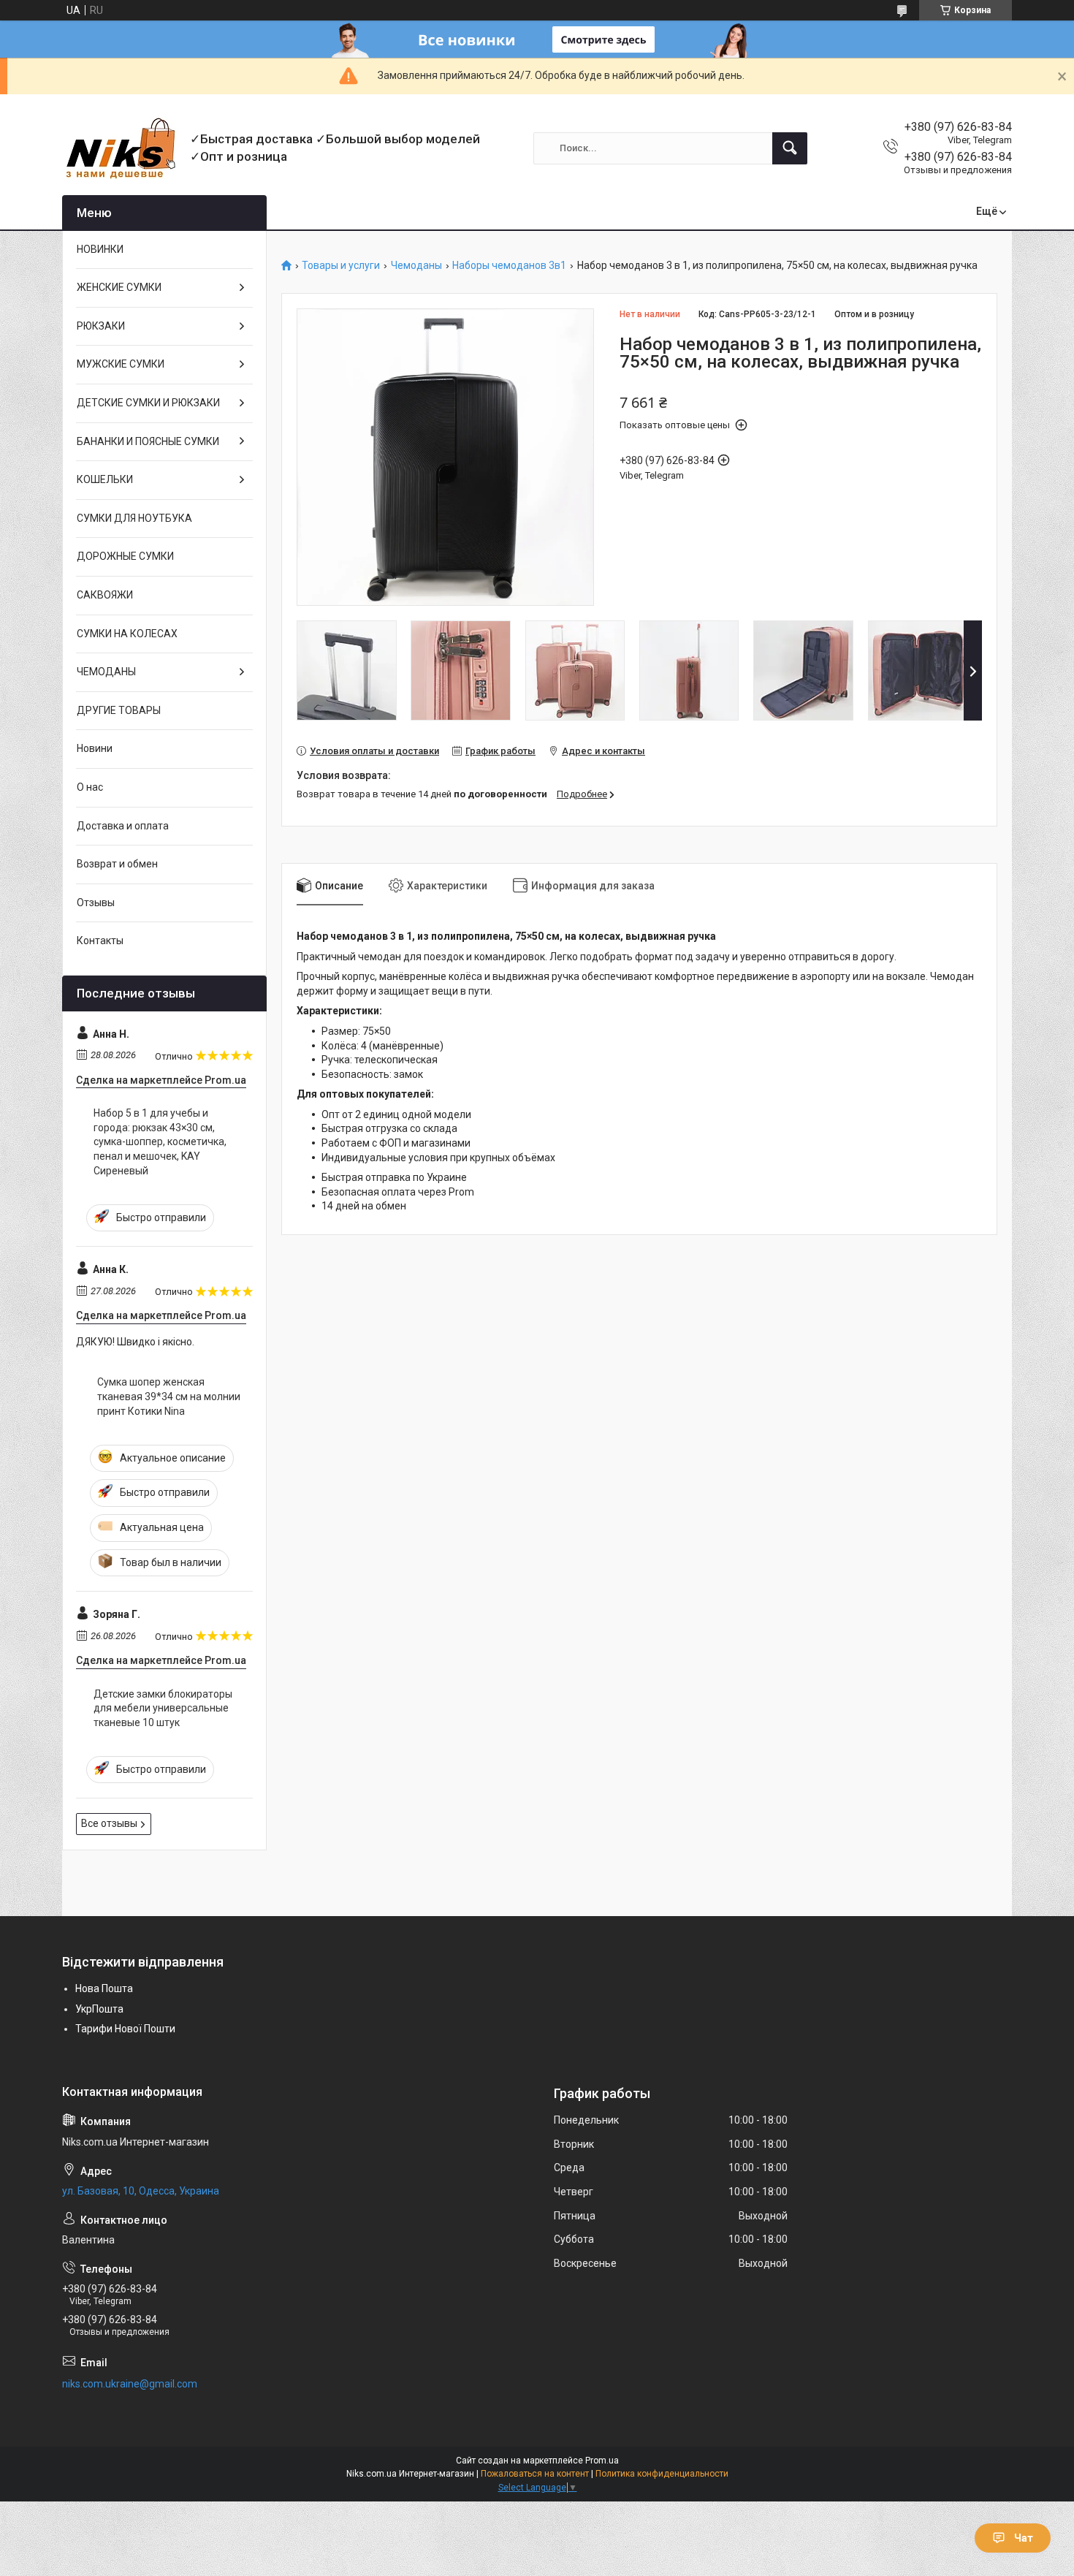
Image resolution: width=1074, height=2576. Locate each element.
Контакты (100, 941)
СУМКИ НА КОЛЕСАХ (127, 634)
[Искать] (790, 148)
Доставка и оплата (123, 826)
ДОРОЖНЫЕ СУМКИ (125, 556)
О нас (90, 787)
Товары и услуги (341, 266)
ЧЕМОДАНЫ (106, 672)
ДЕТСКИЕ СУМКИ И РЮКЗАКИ (148, 403)
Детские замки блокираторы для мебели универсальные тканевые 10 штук (163, 1708)
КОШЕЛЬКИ (105, 479)
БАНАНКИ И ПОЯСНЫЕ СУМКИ (148, 441)
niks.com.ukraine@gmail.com (130, 2384)
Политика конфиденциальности (662, 2474)
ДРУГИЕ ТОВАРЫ (119, 710)
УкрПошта (99, 2009)
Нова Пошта (104, 1988)
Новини (95, 748)
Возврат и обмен (117, 864)
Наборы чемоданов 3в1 (509, 266)
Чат (1024, 2538)
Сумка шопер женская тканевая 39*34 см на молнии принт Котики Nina (169, 1396)
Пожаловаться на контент (535, 2474)
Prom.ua (602, 2461)
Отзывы (96, 903)
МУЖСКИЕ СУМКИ (121, 364)
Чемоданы (416, 266)
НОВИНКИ (100, 249)
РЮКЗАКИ (101, 326)
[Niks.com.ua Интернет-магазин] (121, 148)
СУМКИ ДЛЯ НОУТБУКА (134, 518)
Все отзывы (109, 1823)
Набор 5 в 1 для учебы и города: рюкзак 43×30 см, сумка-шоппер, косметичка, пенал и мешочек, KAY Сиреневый (160, 1141)
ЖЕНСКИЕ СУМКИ (119, 287)
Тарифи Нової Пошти (125, 2029)
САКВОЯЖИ (105, 595)
